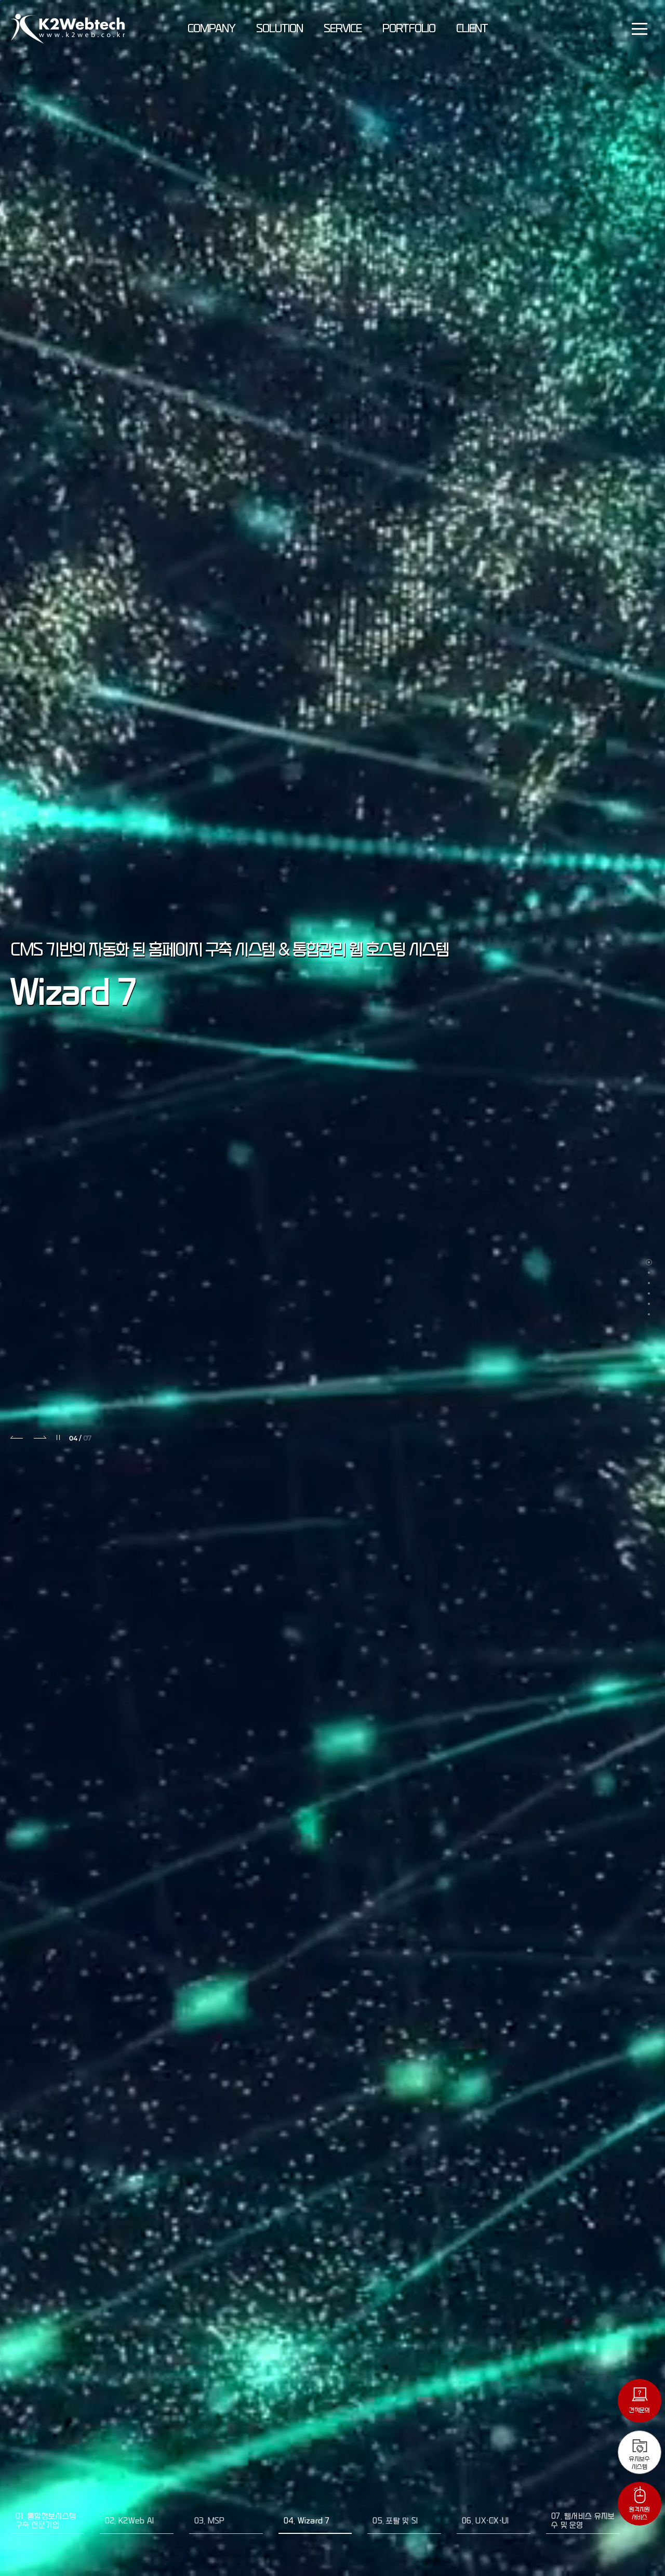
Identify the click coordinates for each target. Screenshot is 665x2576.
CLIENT (472, 29)
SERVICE (343, 29)
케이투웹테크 (68, 29)
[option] (332, 1288)
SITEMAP (640, 29)
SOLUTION (280, 29)
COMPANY (211, 29)
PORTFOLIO (409, 29)
